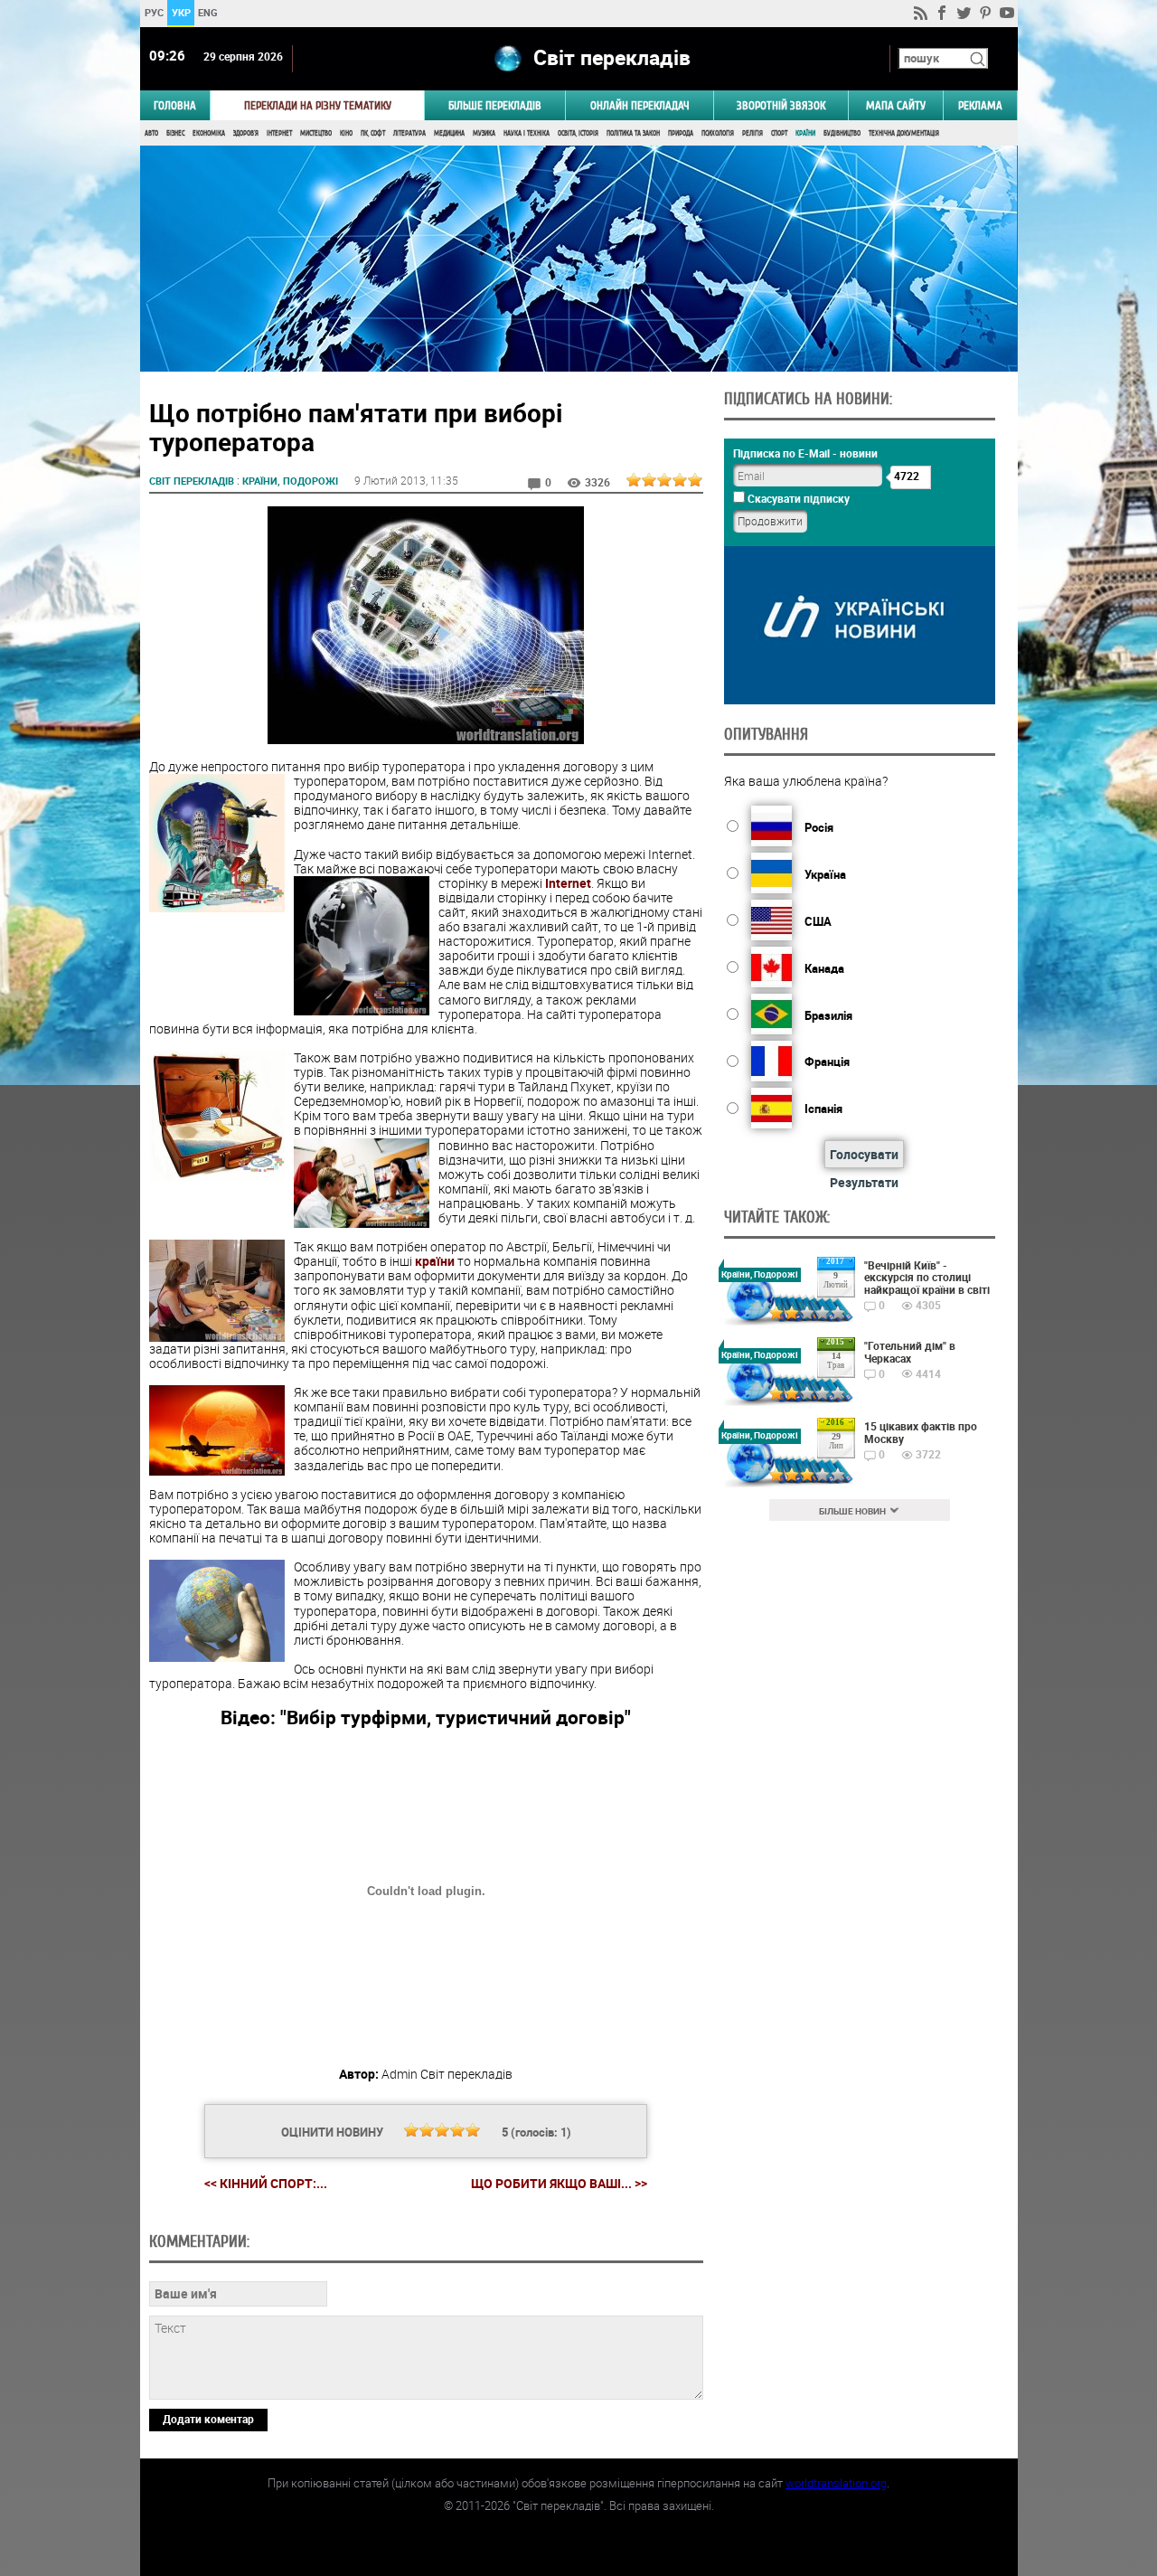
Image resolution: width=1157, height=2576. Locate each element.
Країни (805, 133)
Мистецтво (316, 133)
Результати (864, 1182)
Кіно (346, 133)
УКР (180, 12)
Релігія (753, 133)
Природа (681, 133)
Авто (151, 133)
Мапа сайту (896, 105)
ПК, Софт (373, 133)
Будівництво (842, 133)
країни (435, 1261)
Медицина (449, 133)
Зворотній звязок (781, 105)
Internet (568, 883)
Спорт (779, 133)
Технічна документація (904, 133)
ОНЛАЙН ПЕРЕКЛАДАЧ (640, 105)
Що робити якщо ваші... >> (559, 2184)
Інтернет (279, 133)
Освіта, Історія (578, 133)
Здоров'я (246, 133)
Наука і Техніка (527, 133)
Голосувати (864, 1154)
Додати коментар (208, 2419)
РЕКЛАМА (980, 105)
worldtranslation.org (836, 2483)
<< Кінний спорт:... (266, 2183)
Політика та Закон (633, 133)
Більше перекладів (495, 105)
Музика (484, 133)
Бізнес (175, 133)
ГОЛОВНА (175, 105)
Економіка (209, 133)
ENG (208, 12)
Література (409, 133)
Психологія (718, 133)
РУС (153, 12)
